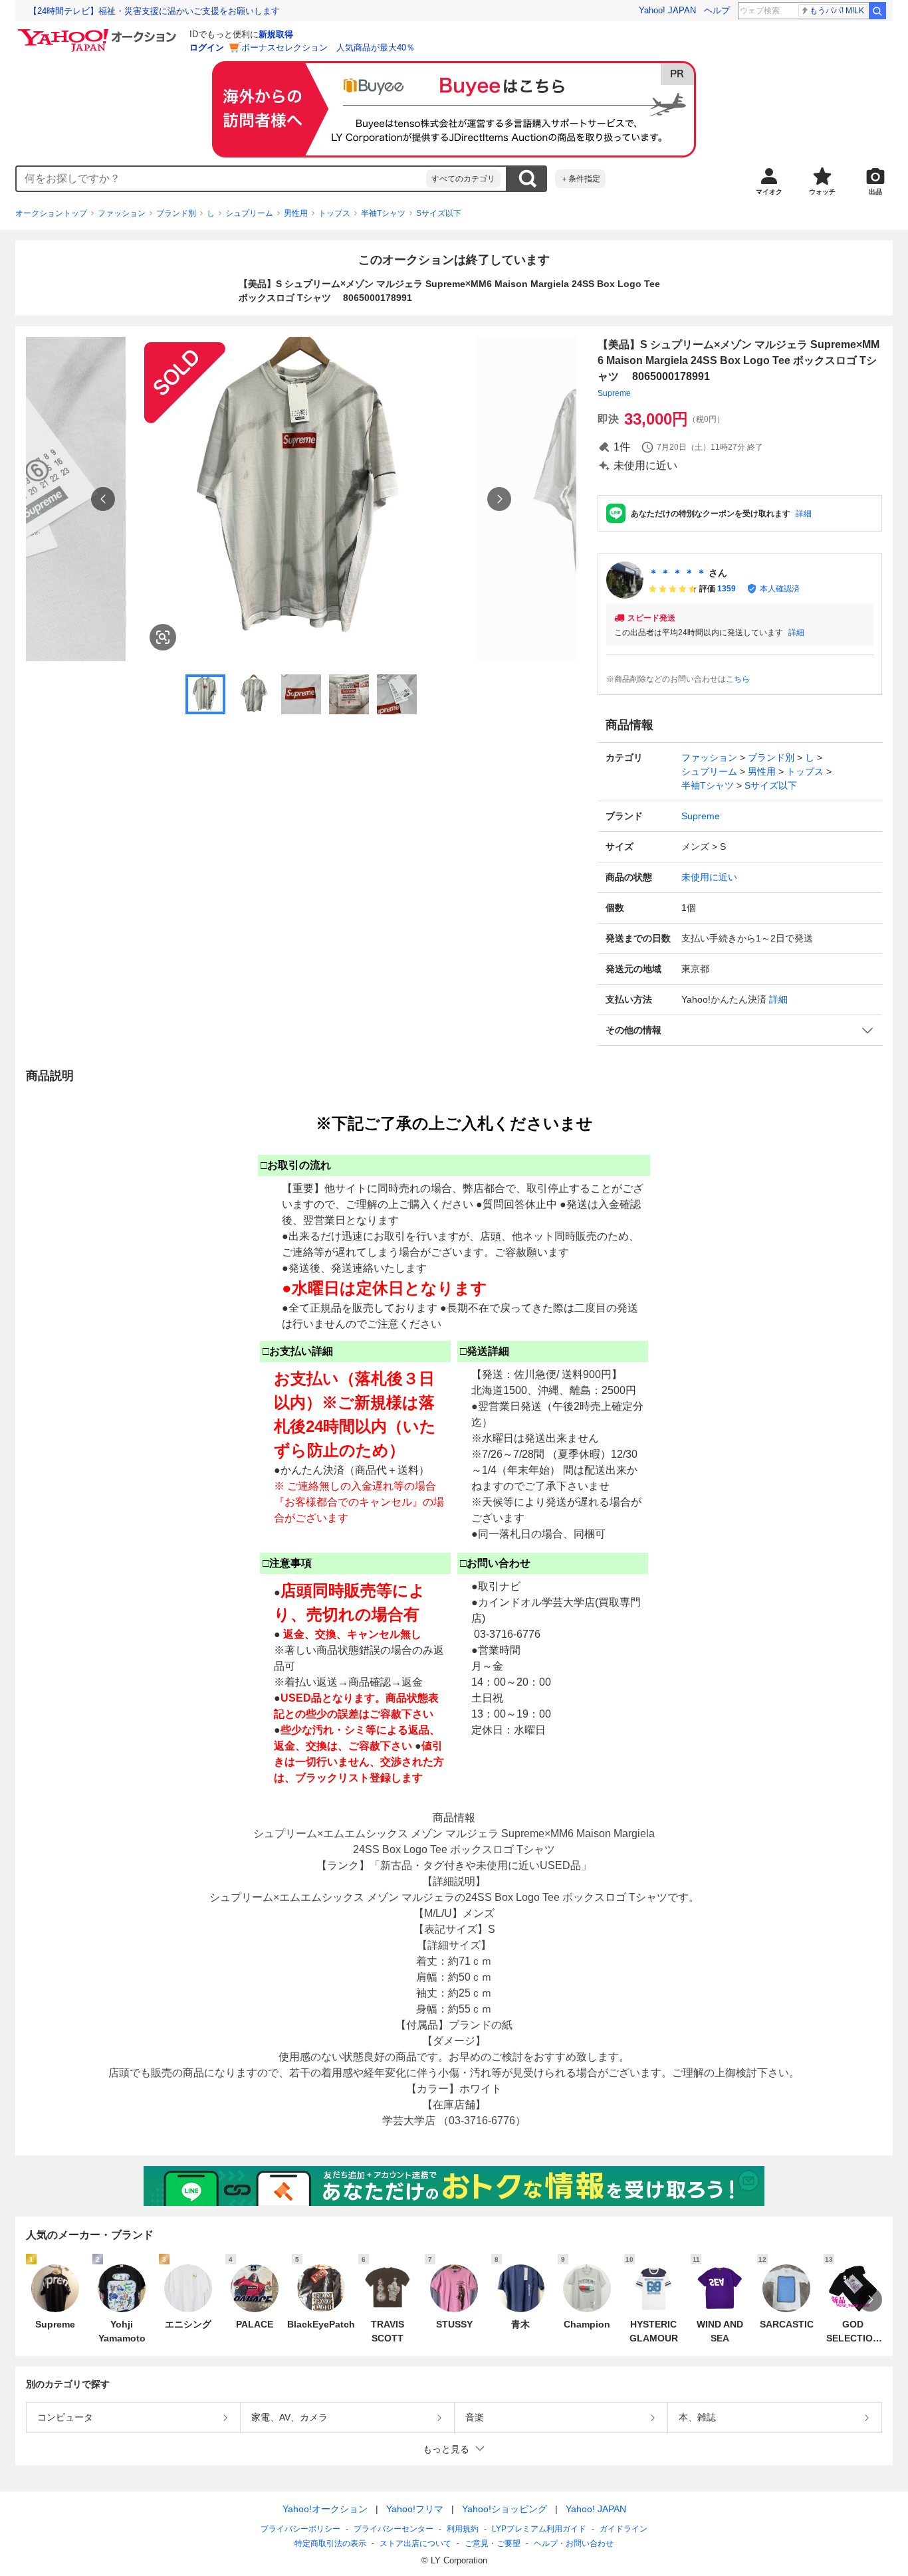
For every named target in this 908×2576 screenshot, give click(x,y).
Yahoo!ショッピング (505, 2509)
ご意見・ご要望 (493, 2543)
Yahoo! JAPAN (667, 10)
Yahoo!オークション (325, 2509)
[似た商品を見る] (163, 637)
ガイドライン (624, 2529)
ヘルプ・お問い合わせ (574, 2543)
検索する (527, 179)
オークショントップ (51, 213)
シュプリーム (249, 213)
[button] (740, 1030)
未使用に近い (709, 877)
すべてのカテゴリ (463, 179)
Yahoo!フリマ (415, 2509)
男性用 (296, 213)
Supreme (614, 393)
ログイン (207, 48)
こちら (738, 679)
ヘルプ (717, 10)
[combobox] (221, 179)
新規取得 (276, 34)
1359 (727, 589)
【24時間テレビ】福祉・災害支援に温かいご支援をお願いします (154, 11)
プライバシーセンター (394, 2529)
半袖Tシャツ (383, 213)
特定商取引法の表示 (330, 2543)
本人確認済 (780, 589)
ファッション (122, 213)
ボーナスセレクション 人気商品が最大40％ (328, 48)
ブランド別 (176, 213)
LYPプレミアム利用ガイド (539, 2529)
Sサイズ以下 (439, 213)
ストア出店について (415, 2543)
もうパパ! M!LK (837, 11)
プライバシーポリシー (300, 2529)
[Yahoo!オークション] (99, 33)
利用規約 (463, 2529)
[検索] (877, 11)
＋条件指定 (580, 179)
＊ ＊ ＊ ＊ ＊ (677, 573)
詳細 (804, 514)
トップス (334, 213)
